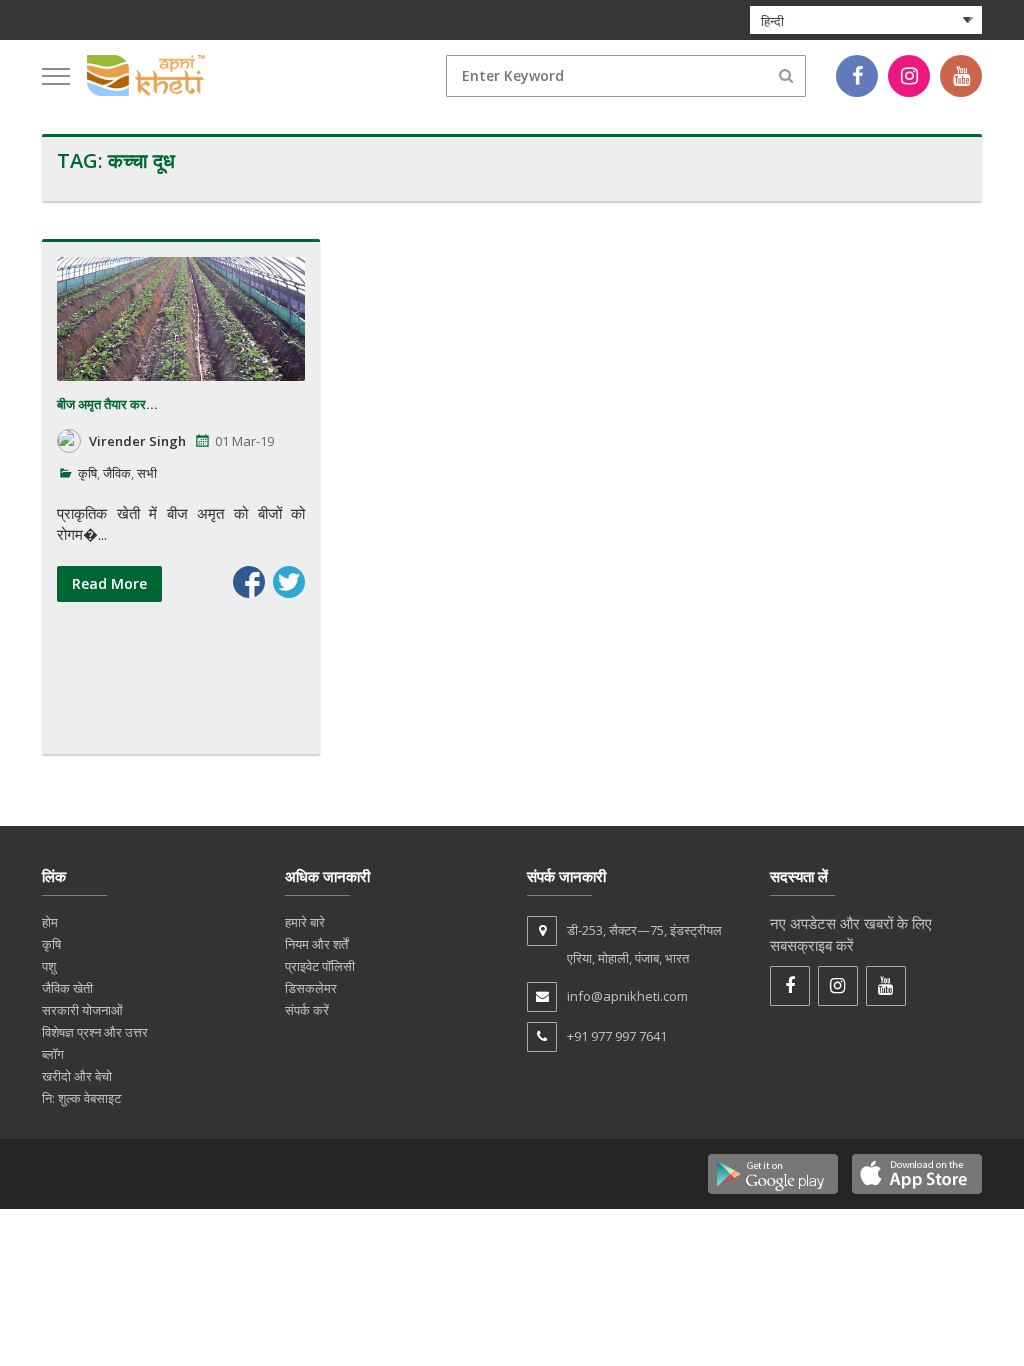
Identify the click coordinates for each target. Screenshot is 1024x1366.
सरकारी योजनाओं (82, 1010)
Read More (109, 583)
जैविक (117, 473)
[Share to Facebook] (249, 582)
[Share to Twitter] (289, 582)
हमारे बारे (305, 922)
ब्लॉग (53, 1054)
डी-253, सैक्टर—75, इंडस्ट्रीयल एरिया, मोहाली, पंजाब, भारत (644, 944)
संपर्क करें (307, 1010)
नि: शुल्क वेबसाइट (81, 1098)
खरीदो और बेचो (77, 1076)
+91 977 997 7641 (617, 1036)
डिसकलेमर (311, 988)
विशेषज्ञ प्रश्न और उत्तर (95, 1032)
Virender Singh (137, 441)
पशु (49, 966)
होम (50, 922)
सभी (147, 473)
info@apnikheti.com (627, 996)
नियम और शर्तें (316, 944)
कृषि (87, 473)
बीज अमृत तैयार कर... (107, 404)
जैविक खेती (67, 988)
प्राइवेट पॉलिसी (320, 966)
